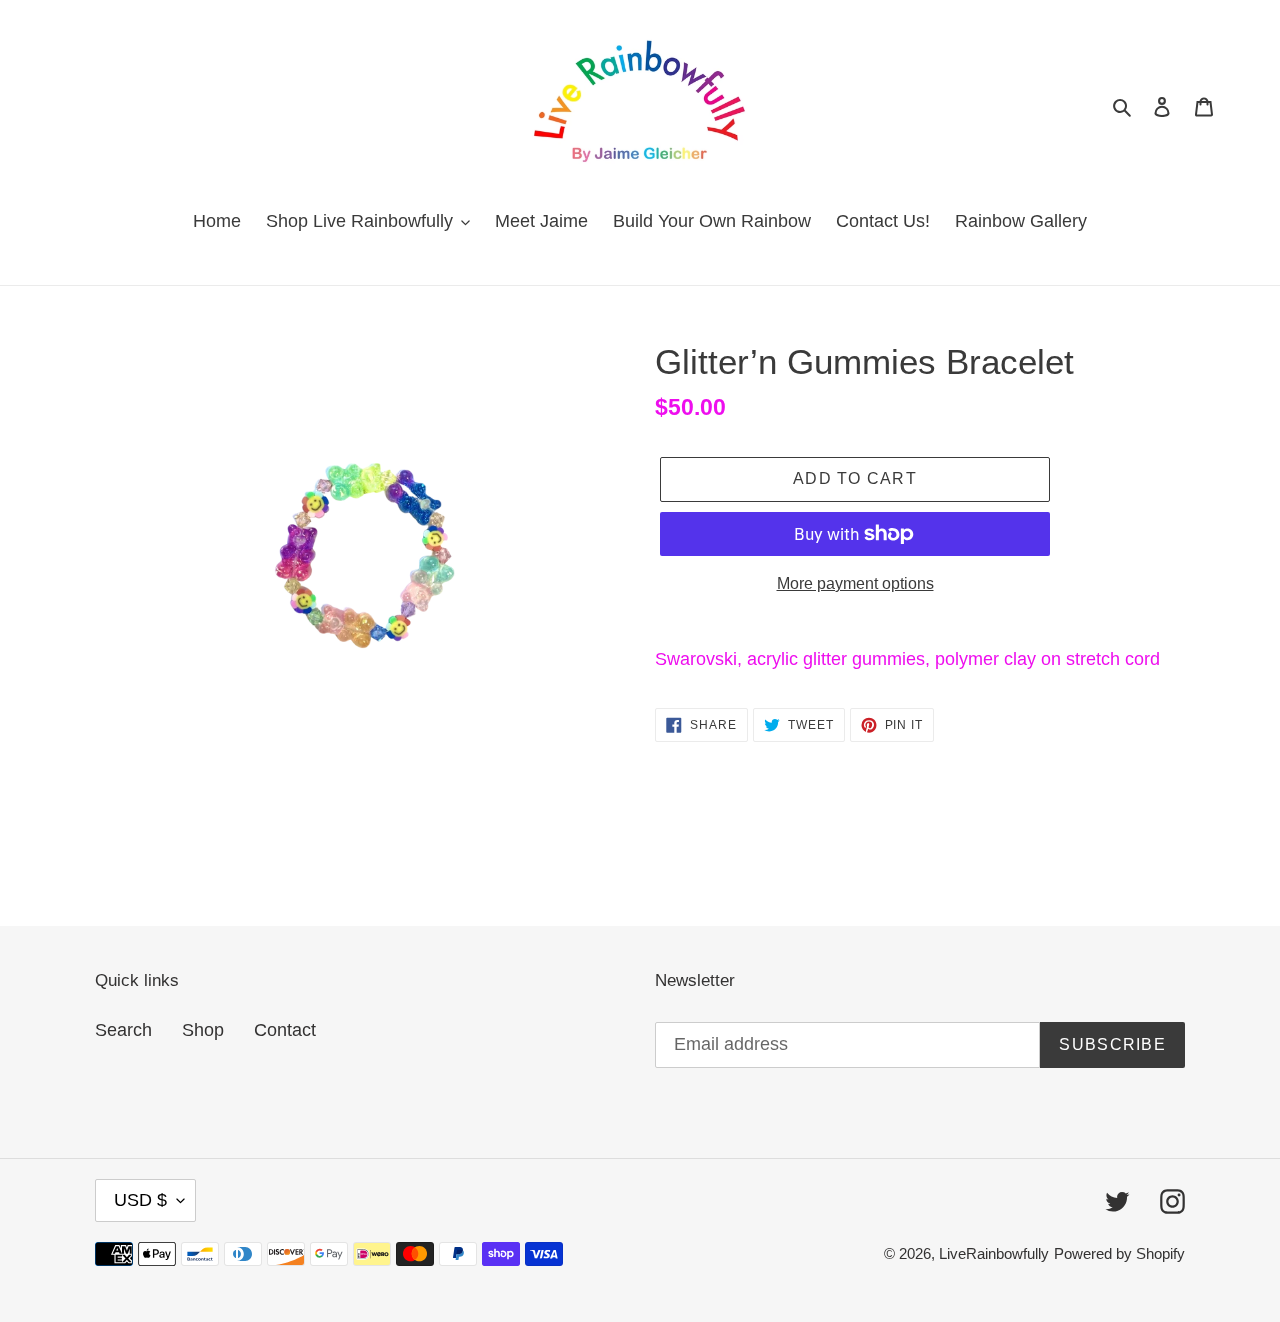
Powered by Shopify (1119, 1253)
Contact (285, 1030)
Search (123, 1030)
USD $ (140, 1200)
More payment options (855, 583)
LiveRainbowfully (994, 1253)
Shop (203, 1030)
